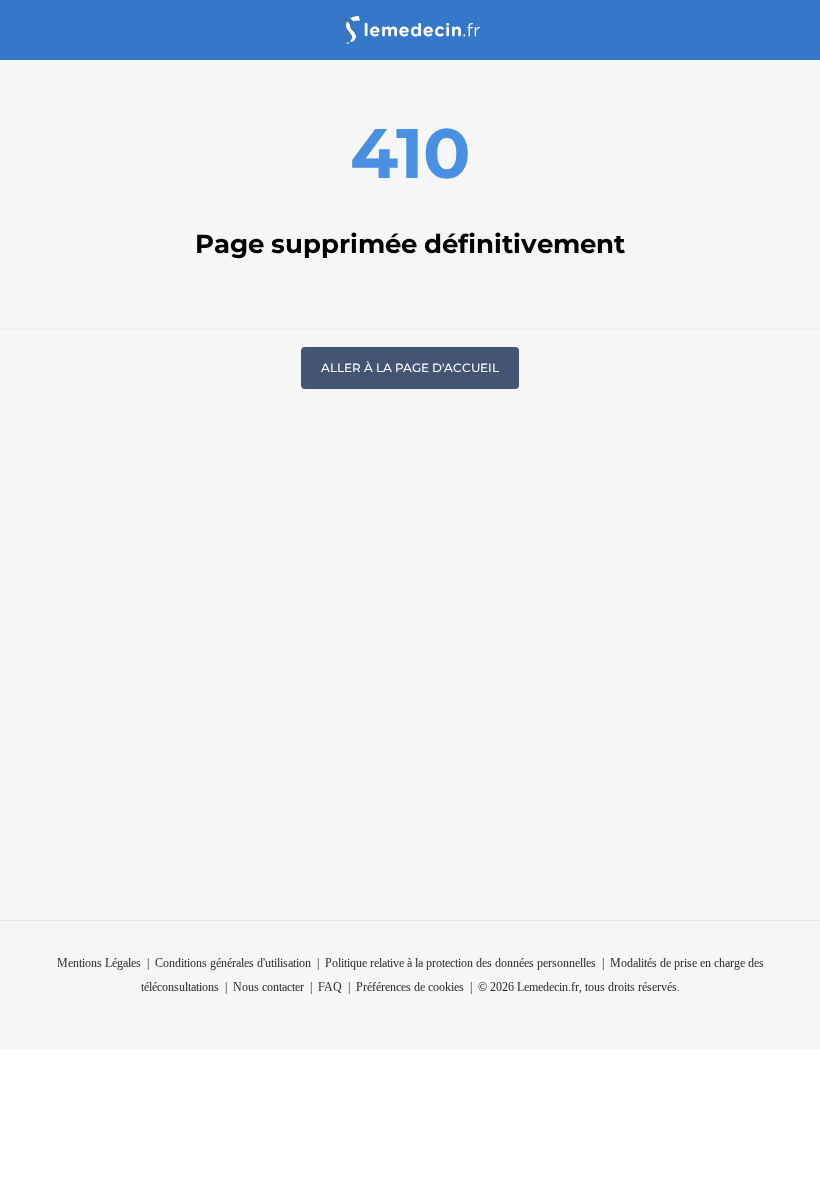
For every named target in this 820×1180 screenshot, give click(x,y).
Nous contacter (268, 987)
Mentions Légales (99, 963)
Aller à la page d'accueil (410, 367)
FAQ (330, 987)
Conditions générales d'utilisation (233, 963)
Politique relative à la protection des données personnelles (460, 963)
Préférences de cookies (410, 987)
